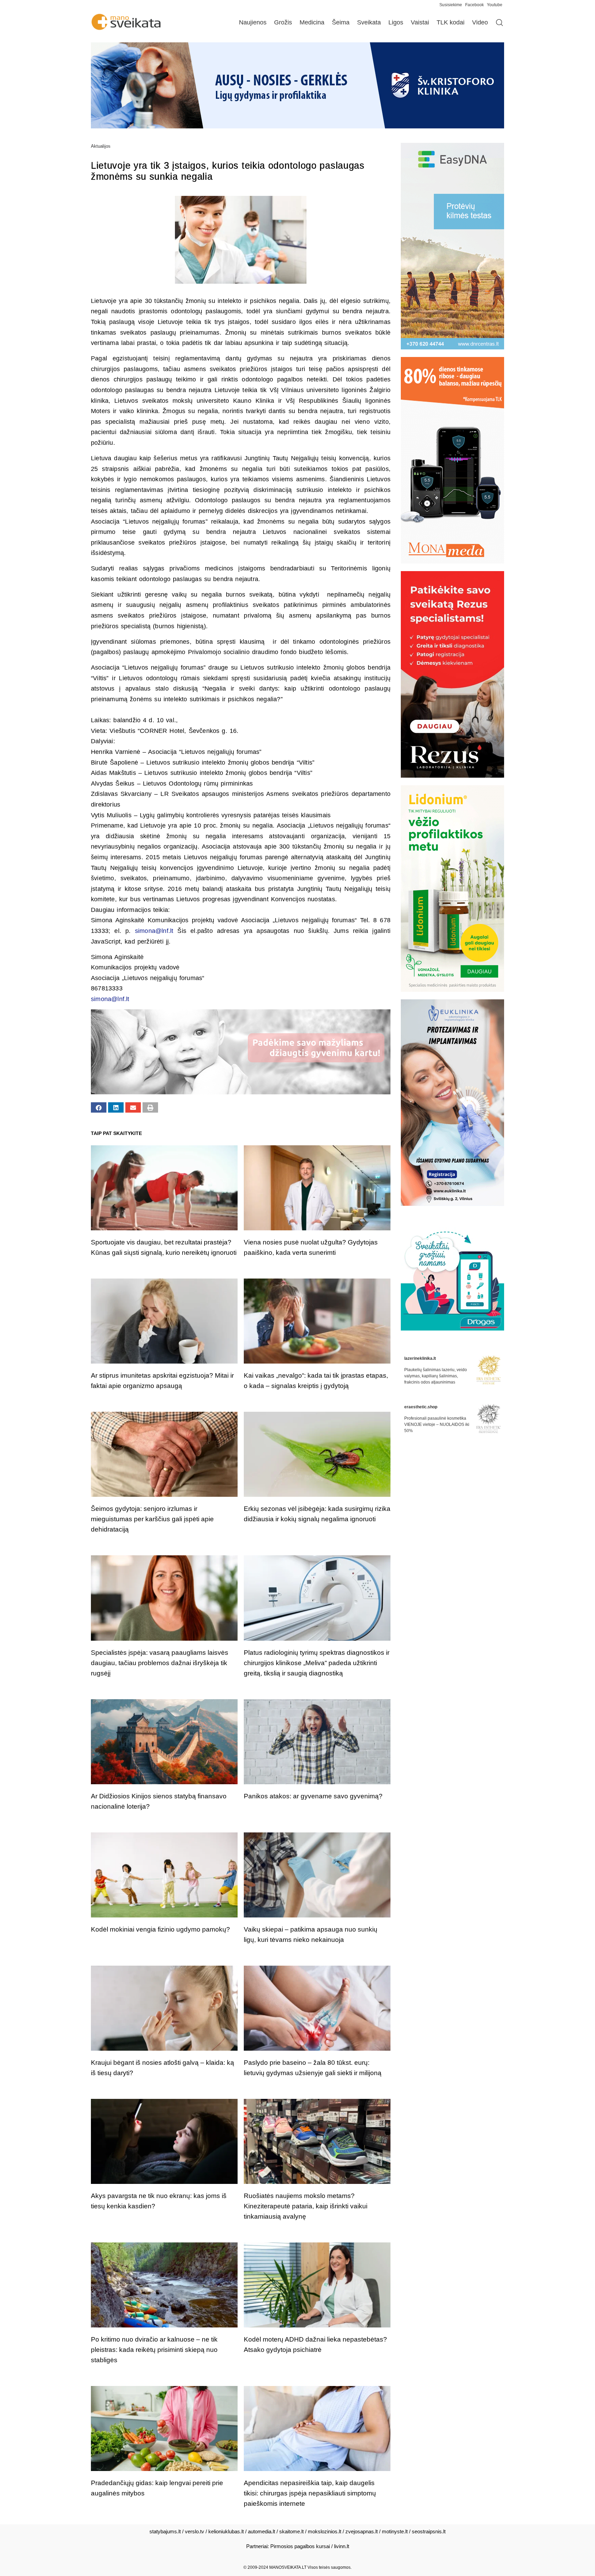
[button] (99, 1107)
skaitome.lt (291, 2531)
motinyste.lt (395, 2531)
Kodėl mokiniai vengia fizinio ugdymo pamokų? (160, 1929)
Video (480, 22)
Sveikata (369, 22)
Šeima (341, 22)
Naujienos (253, 22)
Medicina (312, 22)
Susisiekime (452, 5)
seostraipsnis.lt (429, 2531)
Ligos (396, 22)
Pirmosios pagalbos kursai (300, 2546)
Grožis (283, 22)
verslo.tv (195, 2531)
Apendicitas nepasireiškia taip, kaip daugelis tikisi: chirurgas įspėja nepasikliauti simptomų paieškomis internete (310, 2493)
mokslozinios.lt (325, 2531)
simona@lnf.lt (154, 931)
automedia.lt (262, 2531)
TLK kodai (451, 22)
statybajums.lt (165, 2531)
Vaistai (420, 22)
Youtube (495, 5)
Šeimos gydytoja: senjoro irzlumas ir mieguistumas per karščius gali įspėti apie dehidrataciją (152, 1519)
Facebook (474, 5)
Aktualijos (101, 146)
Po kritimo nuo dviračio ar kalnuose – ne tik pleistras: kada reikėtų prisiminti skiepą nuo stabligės (154, 2350)
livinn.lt (342, 2546)
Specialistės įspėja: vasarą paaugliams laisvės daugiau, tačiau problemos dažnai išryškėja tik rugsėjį (160, 1663)
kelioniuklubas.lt (226, 2531)
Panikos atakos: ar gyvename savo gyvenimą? (313, 1796)
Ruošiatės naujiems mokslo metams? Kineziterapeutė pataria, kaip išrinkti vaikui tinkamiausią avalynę (306, 2206)
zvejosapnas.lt (362, 2531)
